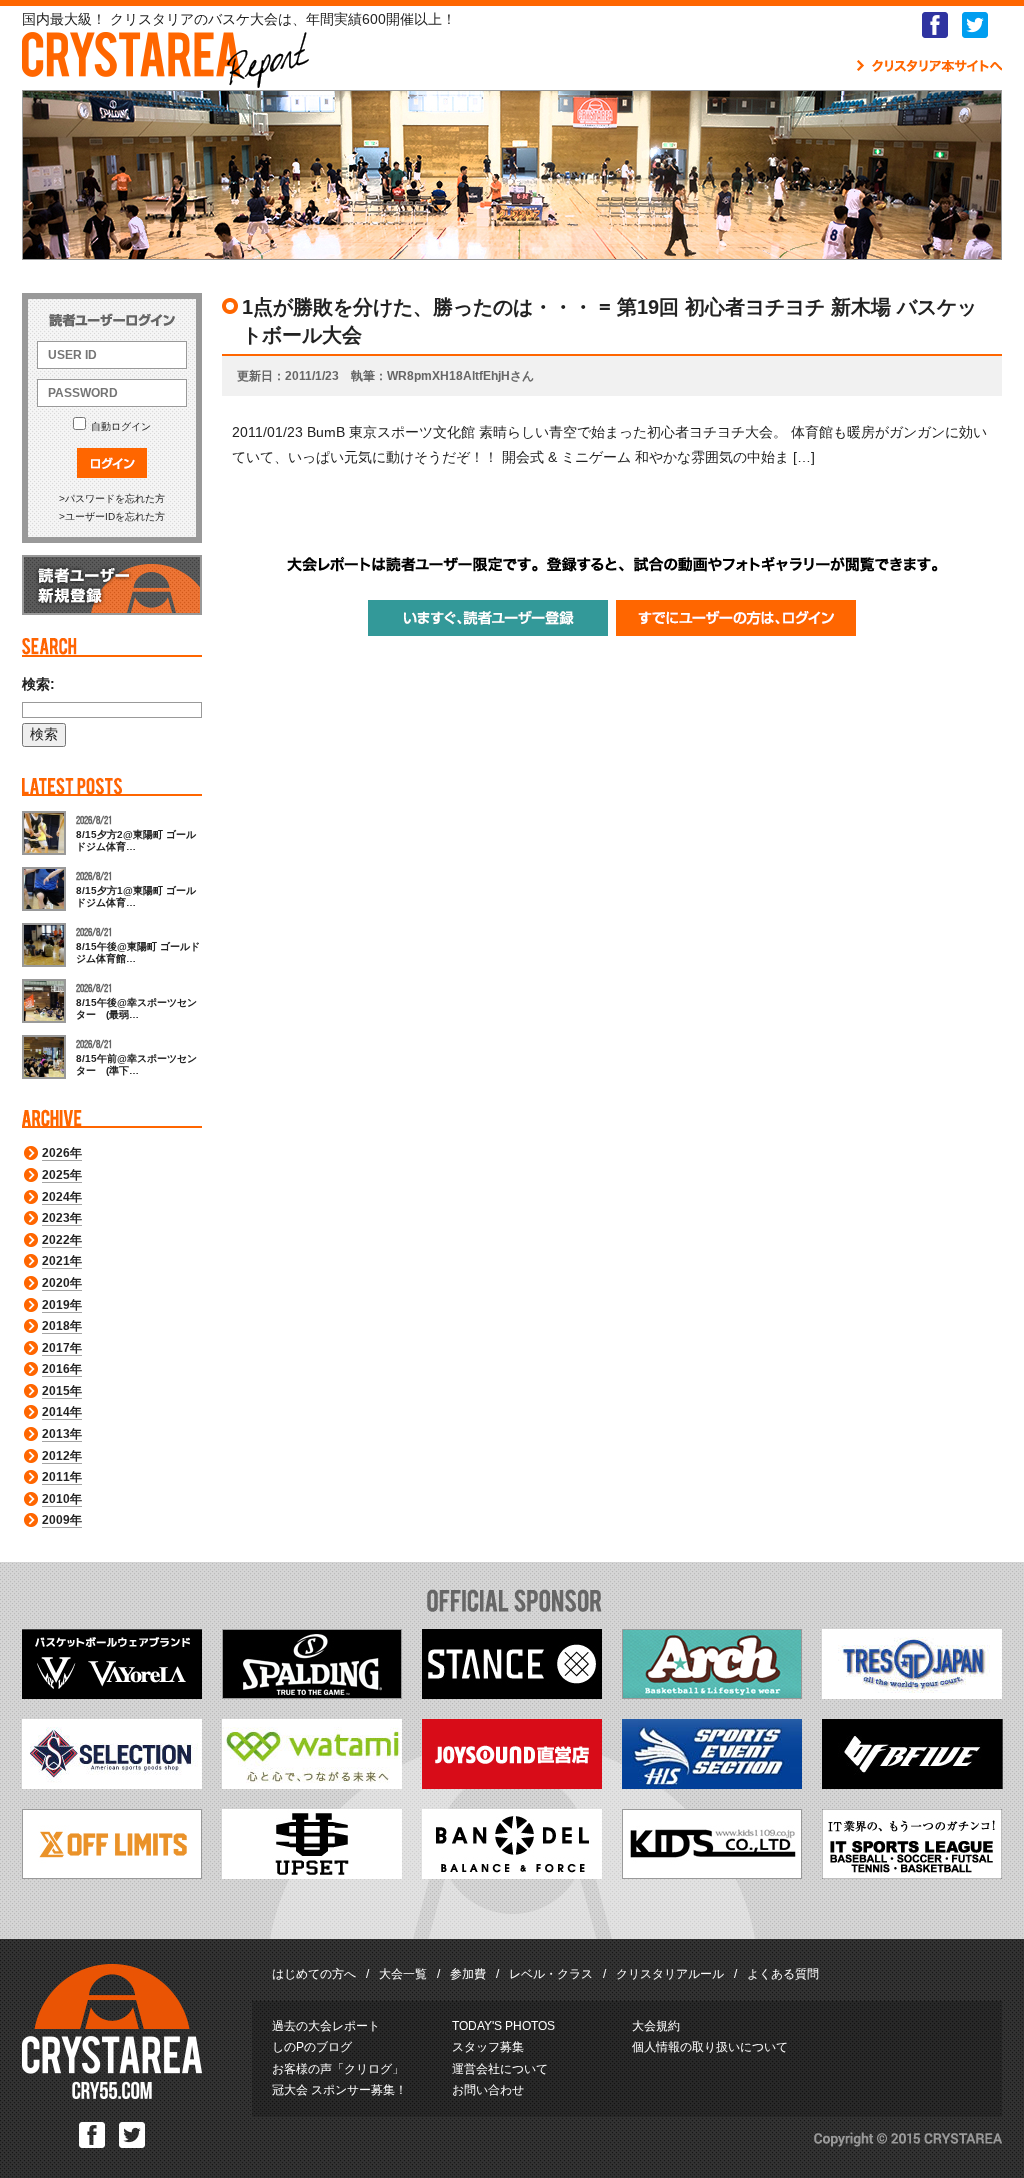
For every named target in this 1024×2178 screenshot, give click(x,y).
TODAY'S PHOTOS (503, 2026)
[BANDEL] (512, 1874)
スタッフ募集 (488, 2047)
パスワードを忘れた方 (115, 498)
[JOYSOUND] (512, 1784)
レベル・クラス (551, 1974)
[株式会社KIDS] (712, 1874)
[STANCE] (512, 1694)
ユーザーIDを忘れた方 (115, 516)
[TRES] (912, 1694)
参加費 (468, 1974)
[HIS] (712, 1784)
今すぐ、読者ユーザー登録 (488, 618)
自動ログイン (121, 426)
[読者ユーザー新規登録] (112, 611)
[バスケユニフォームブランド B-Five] (912, 1784)
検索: (38, 684)
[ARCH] (712, 1694)
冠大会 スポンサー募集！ (339, 2090)
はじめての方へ (314, 1974)
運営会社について (500, 2069)
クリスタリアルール (670, 1974)
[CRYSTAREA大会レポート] (165, 78)
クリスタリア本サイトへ (929, 66)
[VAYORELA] (112, 1694)
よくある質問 (783, 1974)
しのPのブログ (312, 2047)
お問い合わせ (488, 2090)
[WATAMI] (312, 1784)
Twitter (975, 25)
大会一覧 (403, 1974)
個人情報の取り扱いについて (710, 2047)
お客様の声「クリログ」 (338, 2069)
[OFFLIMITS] (112, 1874)
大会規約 (656, 2026)
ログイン (112, 463)
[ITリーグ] (912, 1874)
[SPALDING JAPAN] (312, 1694)
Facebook (935, 25)
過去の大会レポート (326, 2026)
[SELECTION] (112, 1784)
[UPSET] (312, 1874)
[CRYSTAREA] (112, 2095)
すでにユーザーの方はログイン (736, 618)
